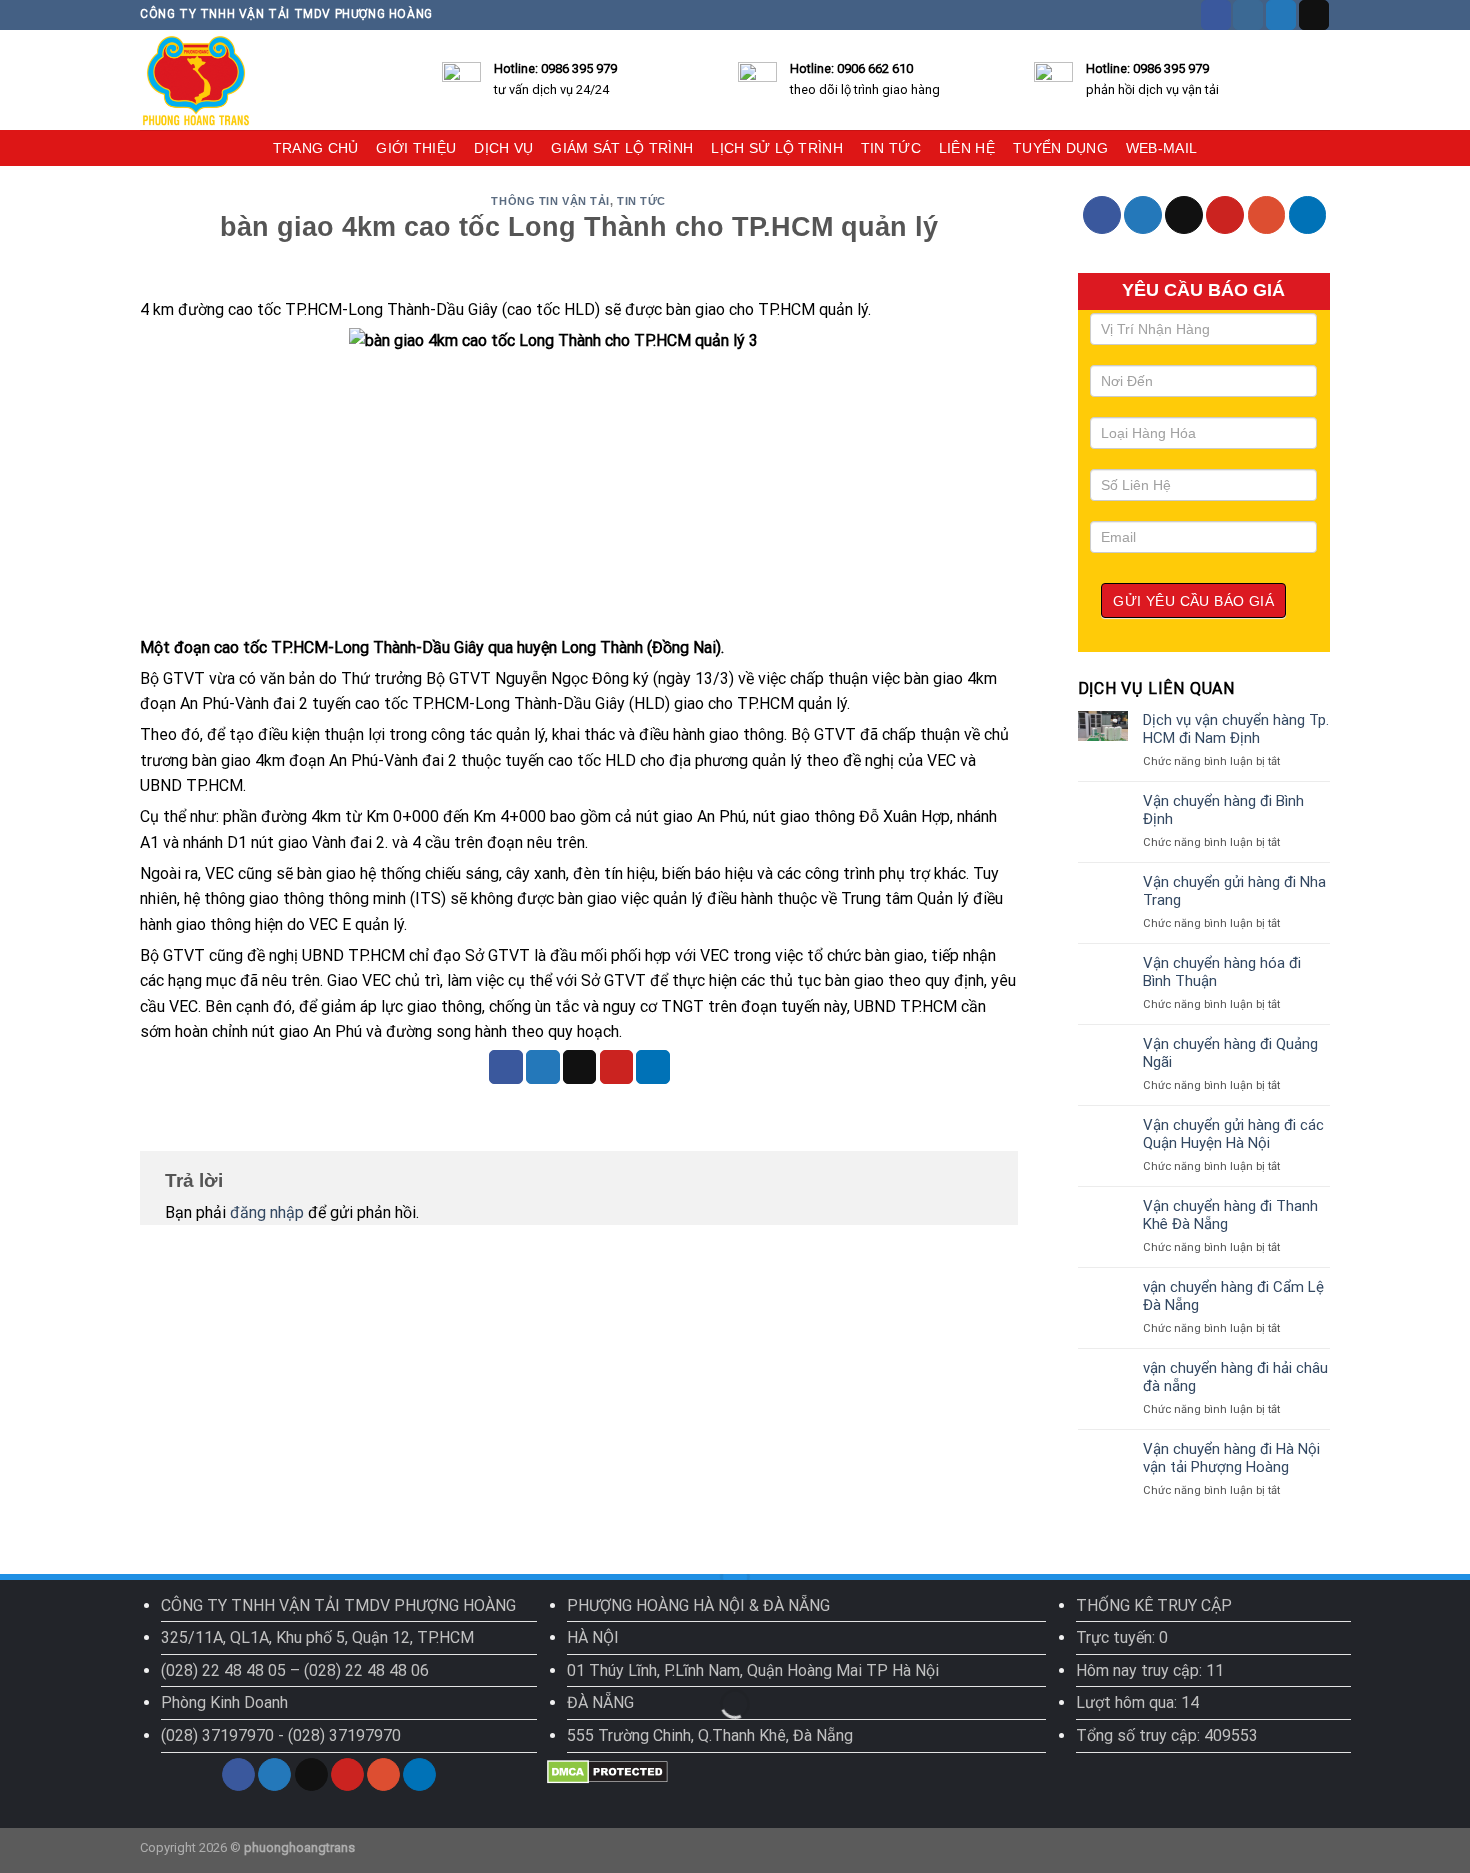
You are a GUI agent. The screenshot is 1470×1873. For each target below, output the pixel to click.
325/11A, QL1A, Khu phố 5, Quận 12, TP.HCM (317, 1637)
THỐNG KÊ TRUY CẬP (1154, 1605)
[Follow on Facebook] (1216, 15)
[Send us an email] (1314, 15)
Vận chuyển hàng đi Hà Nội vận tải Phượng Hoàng (1231, 1458)
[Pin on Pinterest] (617, 1067)
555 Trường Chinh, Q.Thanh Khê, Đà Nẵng (710, 1735)
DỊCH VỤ (503, 148)
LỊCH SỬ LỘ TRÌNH (777, 148)
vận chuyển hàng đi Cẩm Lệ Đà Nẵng (1233, 1296)
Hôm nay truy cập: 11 (1150, 1670)
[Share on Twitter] (543, 1067)
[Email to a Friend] (580, 1067)
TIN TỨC (891, 148)
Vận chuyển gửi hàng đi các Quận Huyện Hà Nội (1233, 1134)
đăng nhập (267, 1212)
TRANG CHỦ (316, 148)
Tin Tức (641, 201)
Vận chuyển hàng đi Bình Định (1223, 810)
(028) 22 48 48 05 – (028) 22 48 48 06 (295, 1670)
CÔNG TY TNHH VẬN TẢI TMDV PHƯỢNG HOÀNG (338, 1605)
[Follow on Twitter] (1281, 15)
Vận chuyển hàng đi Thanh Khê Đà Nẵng (1230, 1215)
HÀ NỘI (593, 1637)
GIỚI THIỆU (416, 148)
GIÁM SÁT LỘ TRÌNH (622, 148)
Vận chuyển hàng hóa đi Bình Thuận (1222, 972)
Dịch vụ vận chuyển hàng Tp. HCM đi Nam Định (1236, 729)
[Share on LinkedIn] (653, 1067)
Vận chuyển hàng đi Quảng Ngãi (1230, 1053)
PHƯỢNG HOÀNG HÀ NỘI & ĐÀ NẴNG (698, 1605)
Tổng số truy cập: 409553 (1167, 1735)
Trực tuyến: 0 (1122, 1637)
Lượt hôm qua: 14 (1137, 1702)
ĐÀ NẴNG (600, 1702)
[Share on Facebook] (506, 1067)
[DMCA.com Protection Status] (607, 1770)
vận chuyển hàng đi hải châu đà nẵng (1235, 1377)
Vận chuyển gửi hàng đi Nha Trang (1234, 891)
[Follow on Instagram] (1248, 15)
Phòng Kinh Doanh (224, 1702)
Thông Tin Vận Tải (550, 201)
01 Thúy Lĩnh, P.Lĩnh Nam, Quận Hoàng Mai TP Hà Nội (753, 1670)
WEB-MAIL (1161, 148)
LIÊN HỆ (967, 148)
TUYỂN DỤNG (1060, 148)
